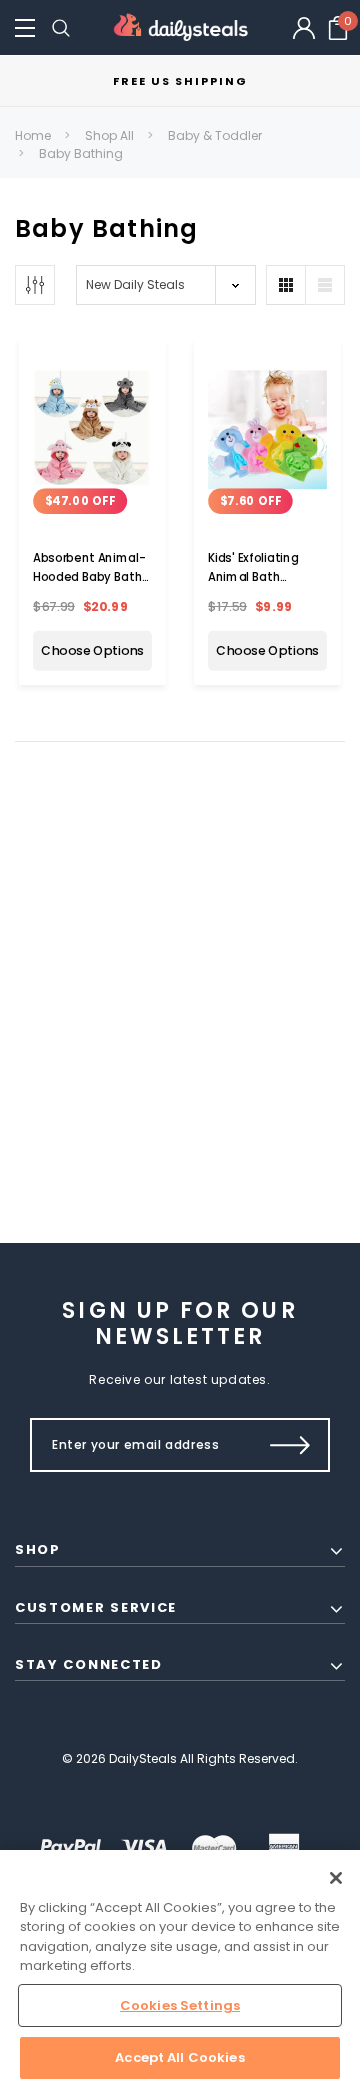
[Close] (336, 1878)
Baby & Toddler (215, 135)
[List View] (325, 285)
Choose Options (92, 651)
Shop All (109, 135)
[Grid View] (286, 285)
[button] (25, 27)
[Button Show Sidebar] (35, 285)
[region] (180, 1970)
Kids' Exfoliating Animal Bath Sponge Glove (253, 577)
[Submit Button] (290, 1445)
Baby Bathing (81, 153)
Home (33, 135)
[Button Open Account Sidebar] (304, 28)
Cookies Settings (180, 2005)
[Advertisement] (180, 977)
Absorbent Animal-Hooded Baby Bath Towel (89, 577)
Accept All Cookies (179, 2057)
